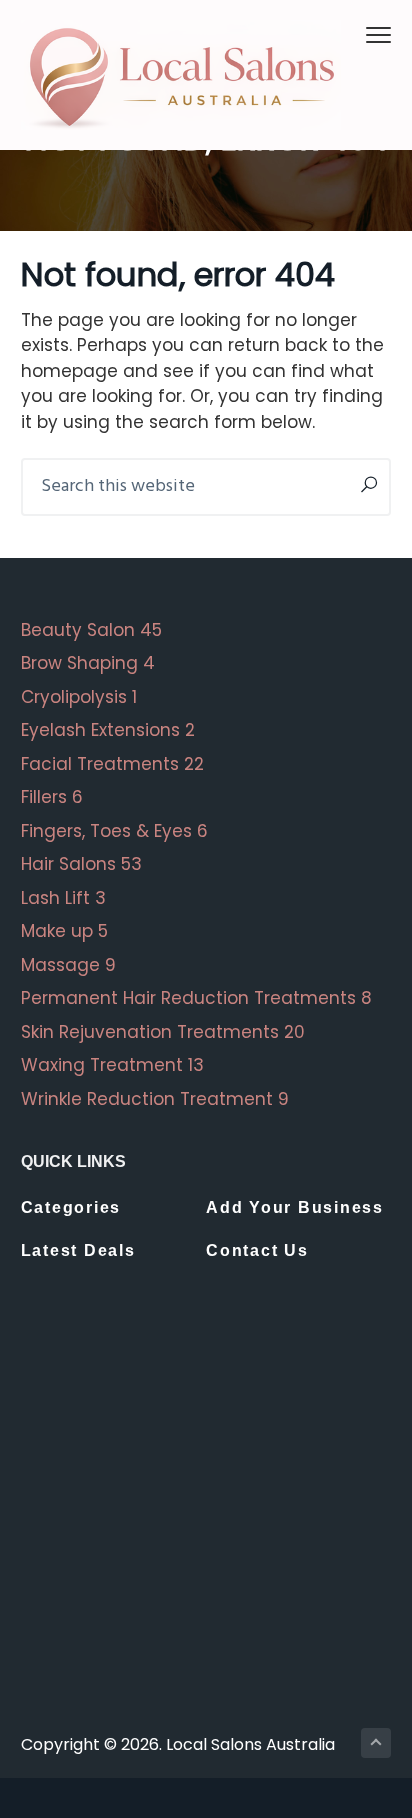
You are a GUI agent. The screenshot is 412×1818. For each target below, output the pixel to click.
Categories (71, 1207)
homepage (69, 371)
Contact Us (257, 1250)
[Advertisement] (206, 1527)
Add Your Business (295, 1207)
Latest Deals (78, 1250)
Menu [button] (356, 34)
